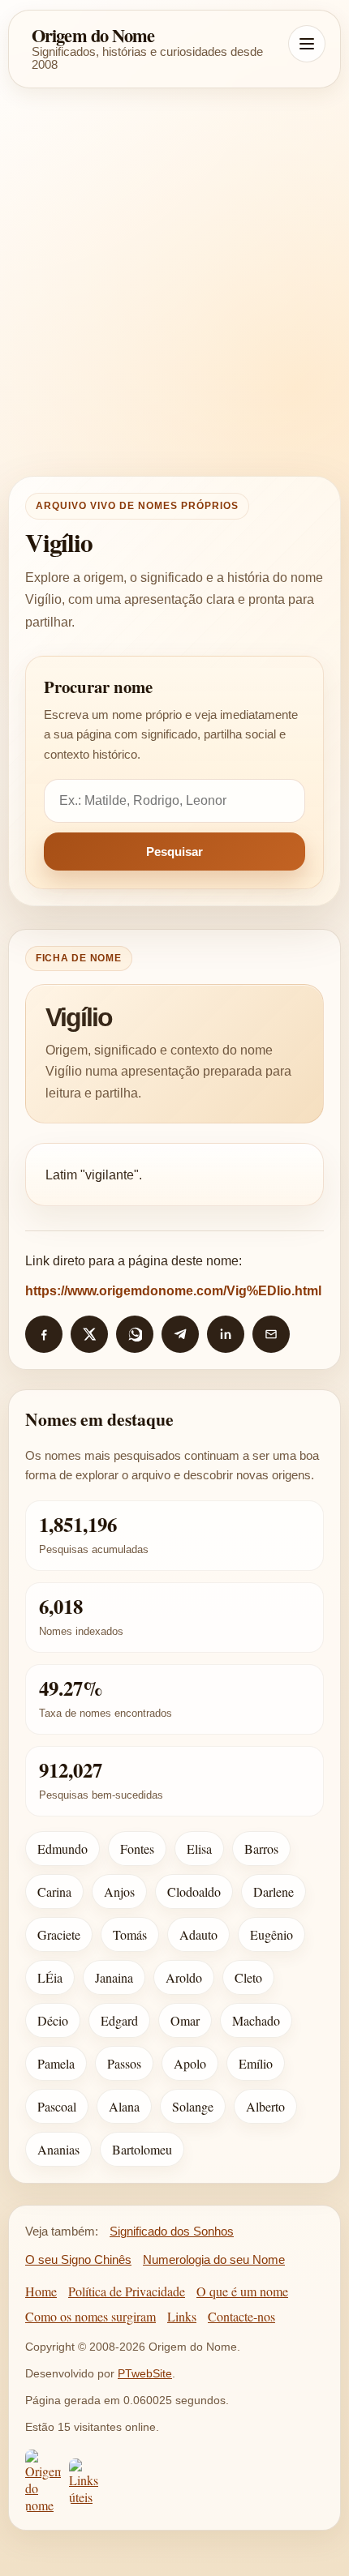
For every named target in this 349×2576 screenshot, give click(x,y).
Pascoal (57, 2106)
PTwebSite (145, 2373)
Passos (124, 2063)
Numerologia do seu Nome (214, 2259)
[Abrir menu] (307, 44)
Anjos (119, 1891)
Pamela (56, 2063)
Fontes (137, 1849)
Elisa (199, 1849)
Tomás (130, 1934)
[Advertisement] (174, 282)
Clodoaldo (194, 1891)
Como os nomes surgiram (90, 2316)
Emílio (256, 2063)
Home (41, 2291)
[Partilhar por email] (271, 1334)
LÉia (50, 1977)
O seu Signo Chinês (78, 2259)
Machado (256, 2020)
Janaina (114, 1977)
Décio (53, 2020)
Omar (185, 2020)
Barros (261, 1849)
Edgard (119, 2020)
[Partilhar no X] (89, 1334)
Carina (54, 1891)
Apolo (190, 2063)
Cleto (248, 1977)
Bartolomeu (142, 2149)
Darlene (274, 1891)
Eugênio (271, 1934)
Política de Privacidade (127, 2291)
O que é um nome (242, 2291)
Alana (124, 2106)
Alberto (265, 2106)
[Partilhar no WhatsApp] (135, 1334)
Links (182, 2316)
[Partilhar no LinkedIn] (226, 1334)
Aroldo (184, 1977)
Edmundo (62, 1849)
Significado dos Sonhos (172, 2231)
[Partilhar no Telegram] (180, 1334)
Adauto (198, 1934)
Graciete (59, 1934)
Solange (193, 2106)
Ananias (58, 2149)
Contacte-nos (241, 2316)
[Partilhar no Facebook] (44, 1334)
